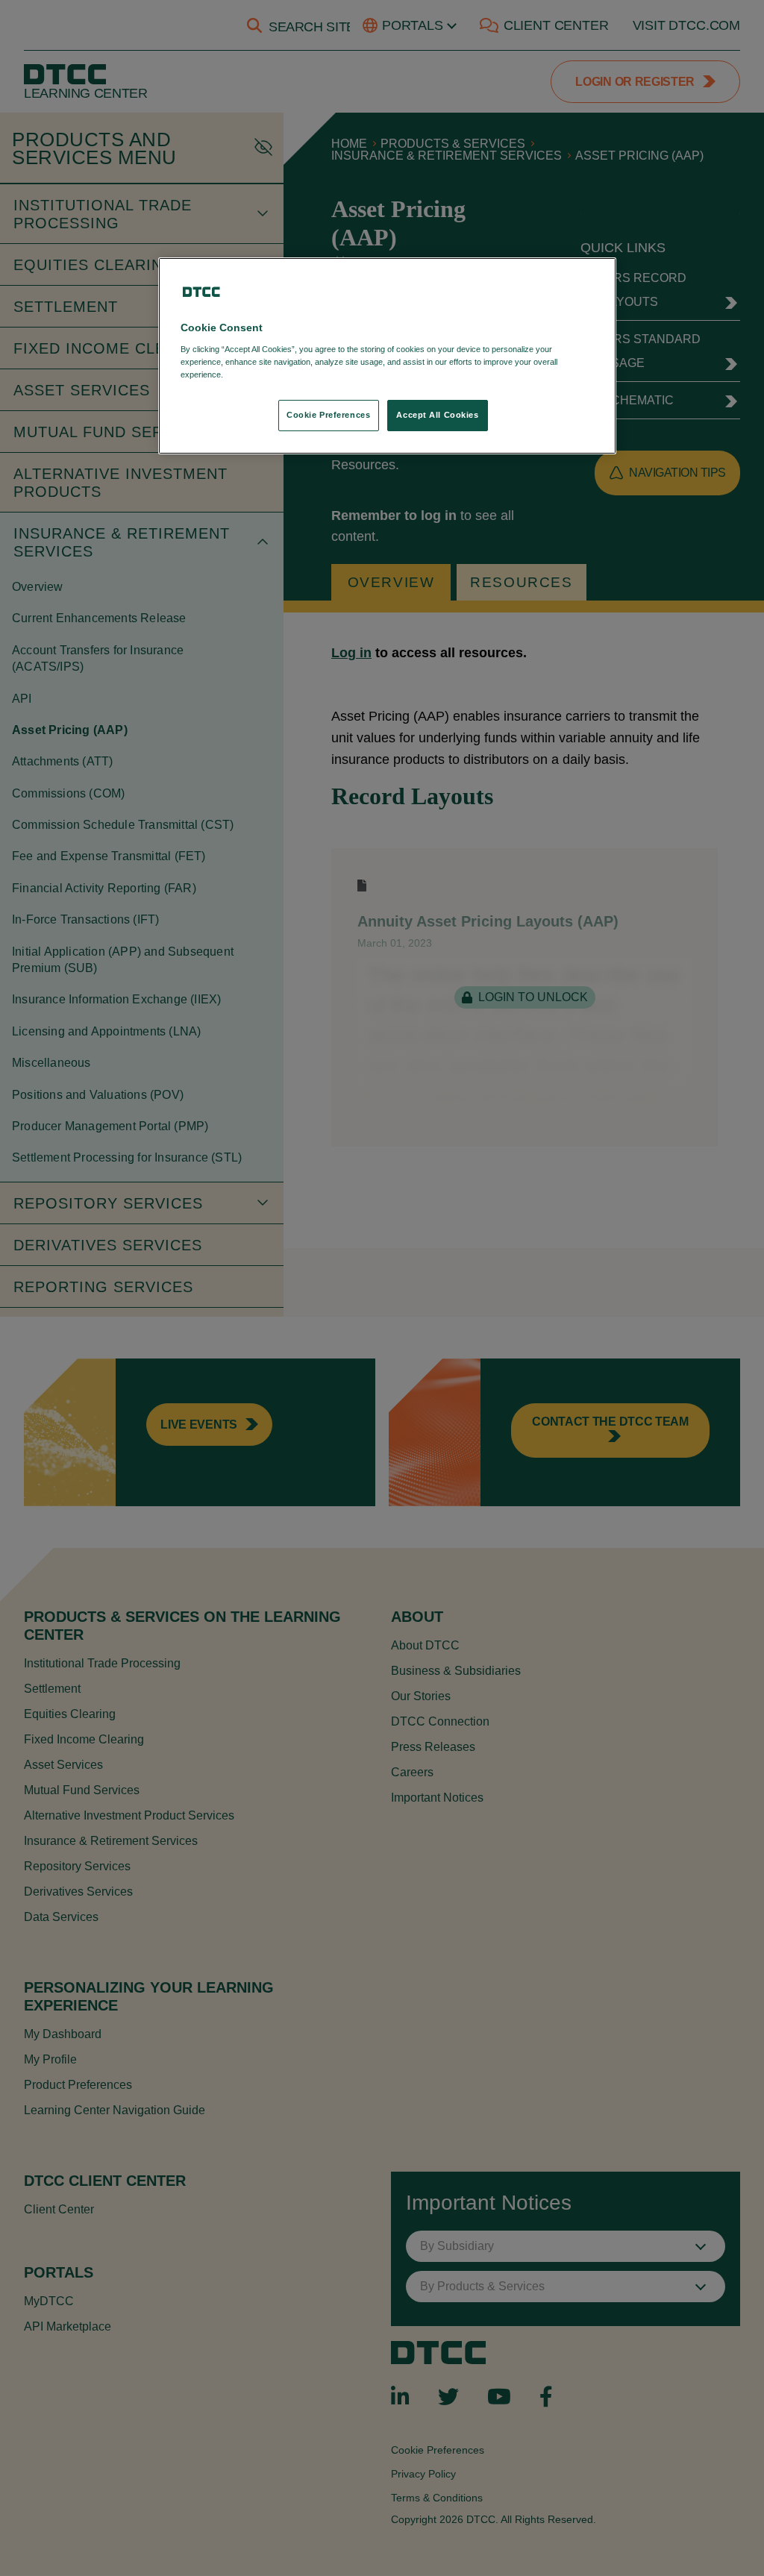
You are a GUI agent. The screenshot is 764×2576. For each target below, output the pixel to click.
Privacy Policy (256, 375)
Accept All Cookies (437, 415)
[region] (387, 356)
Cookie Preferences (328, 415)
